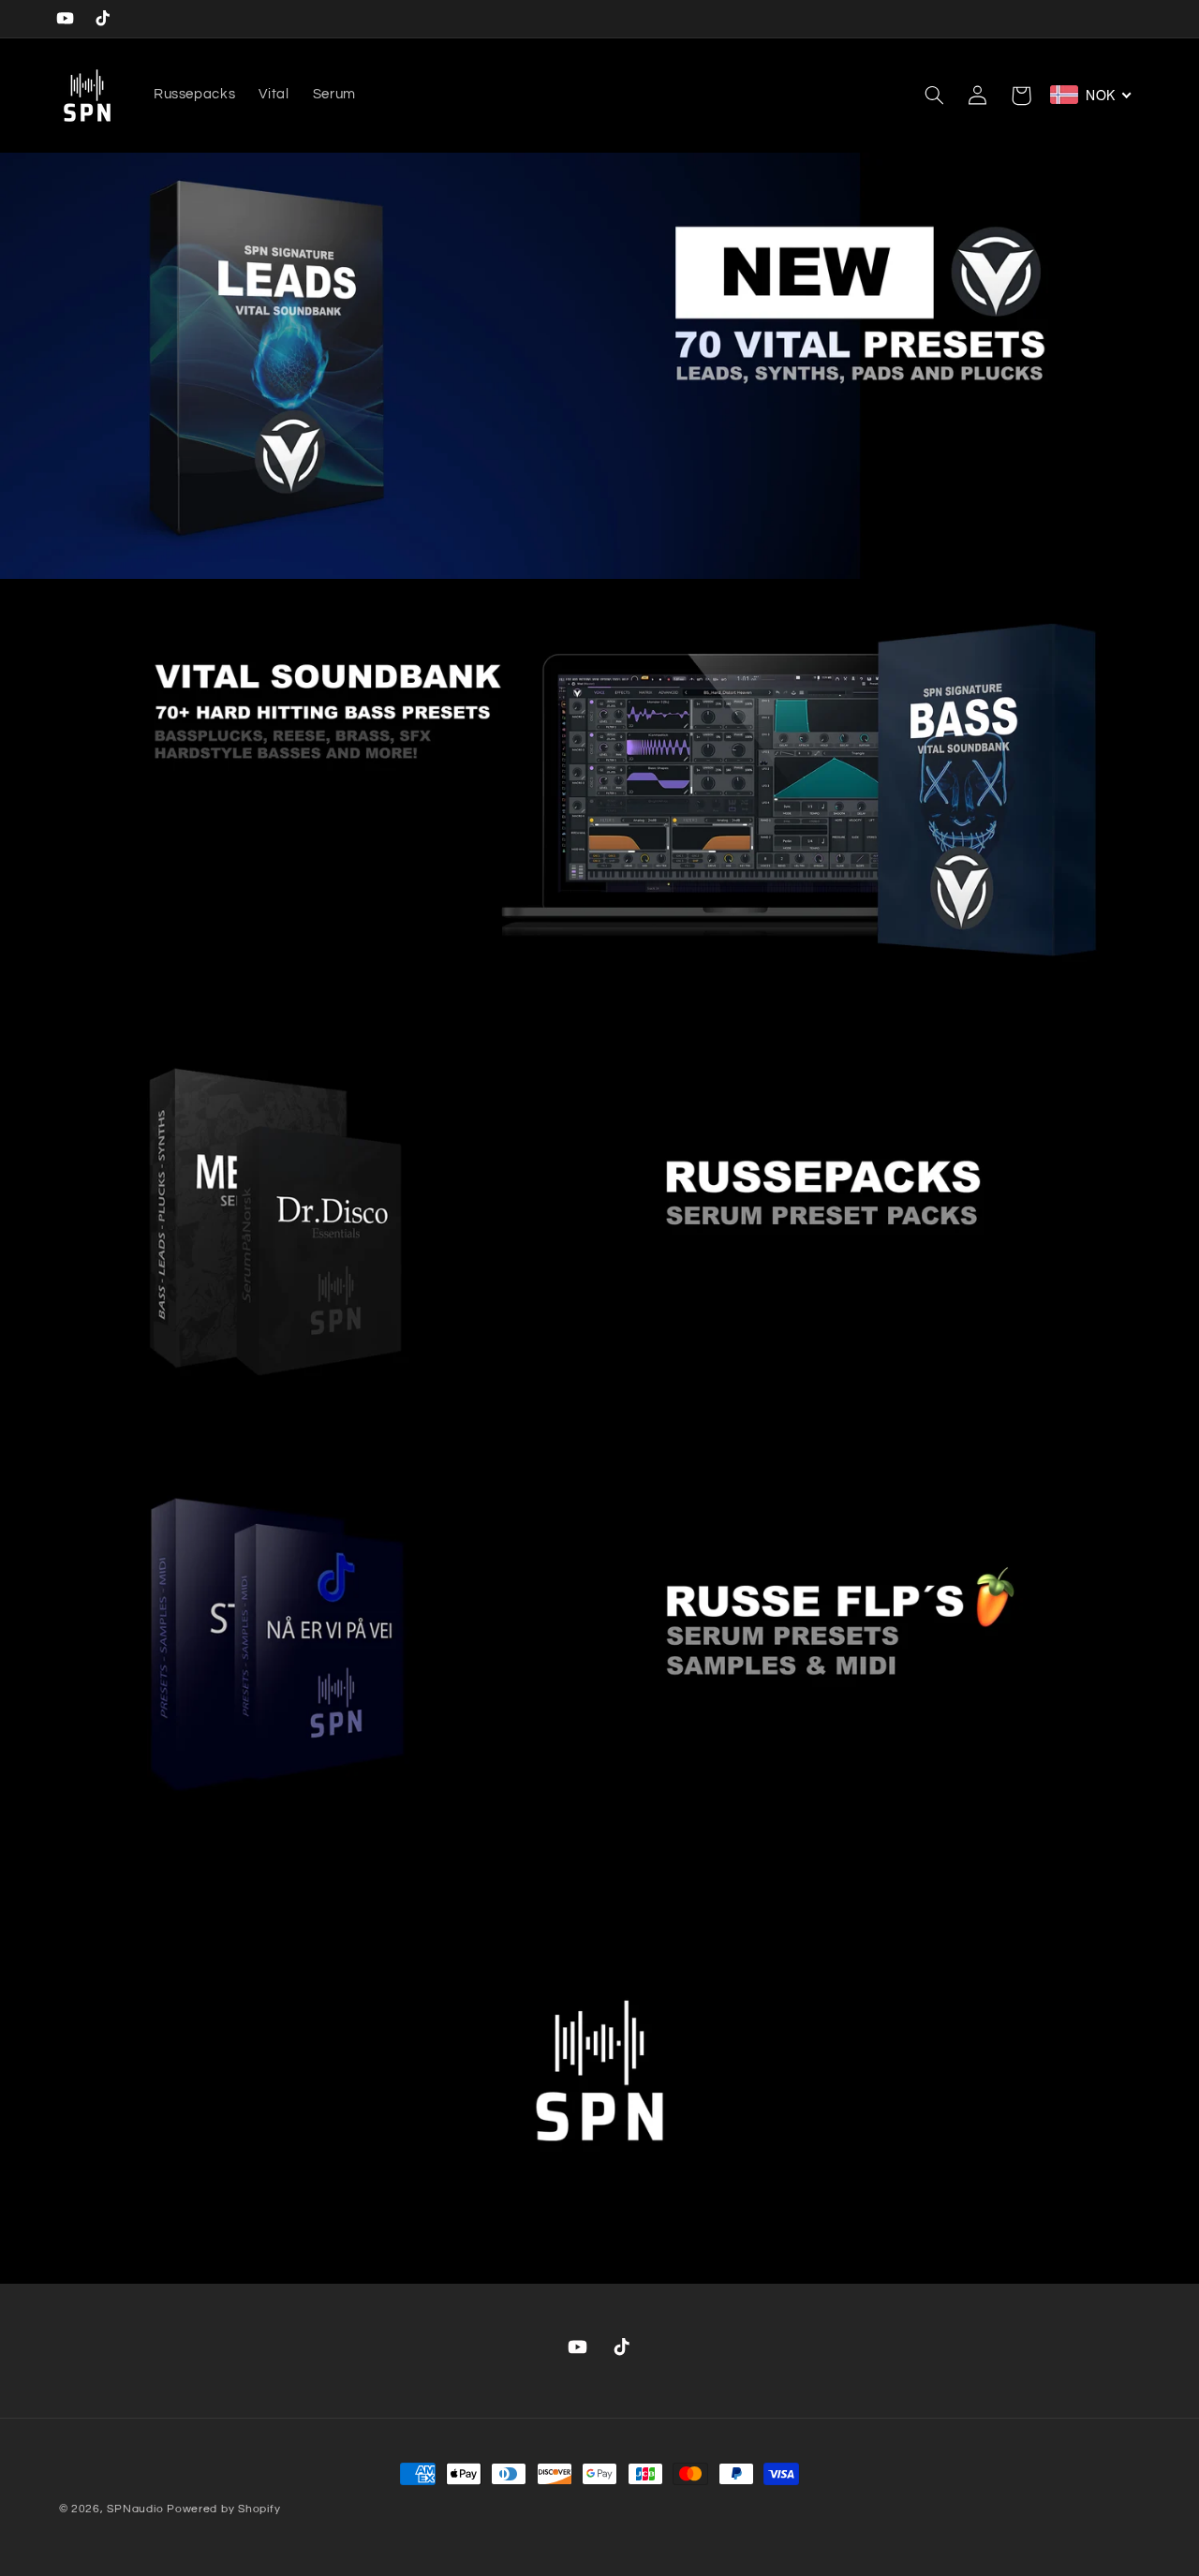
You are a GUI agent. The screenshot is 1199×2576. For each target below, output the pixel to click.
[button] (935, 96)
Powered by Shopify (223, 2509)
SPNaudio (135, 2509)
